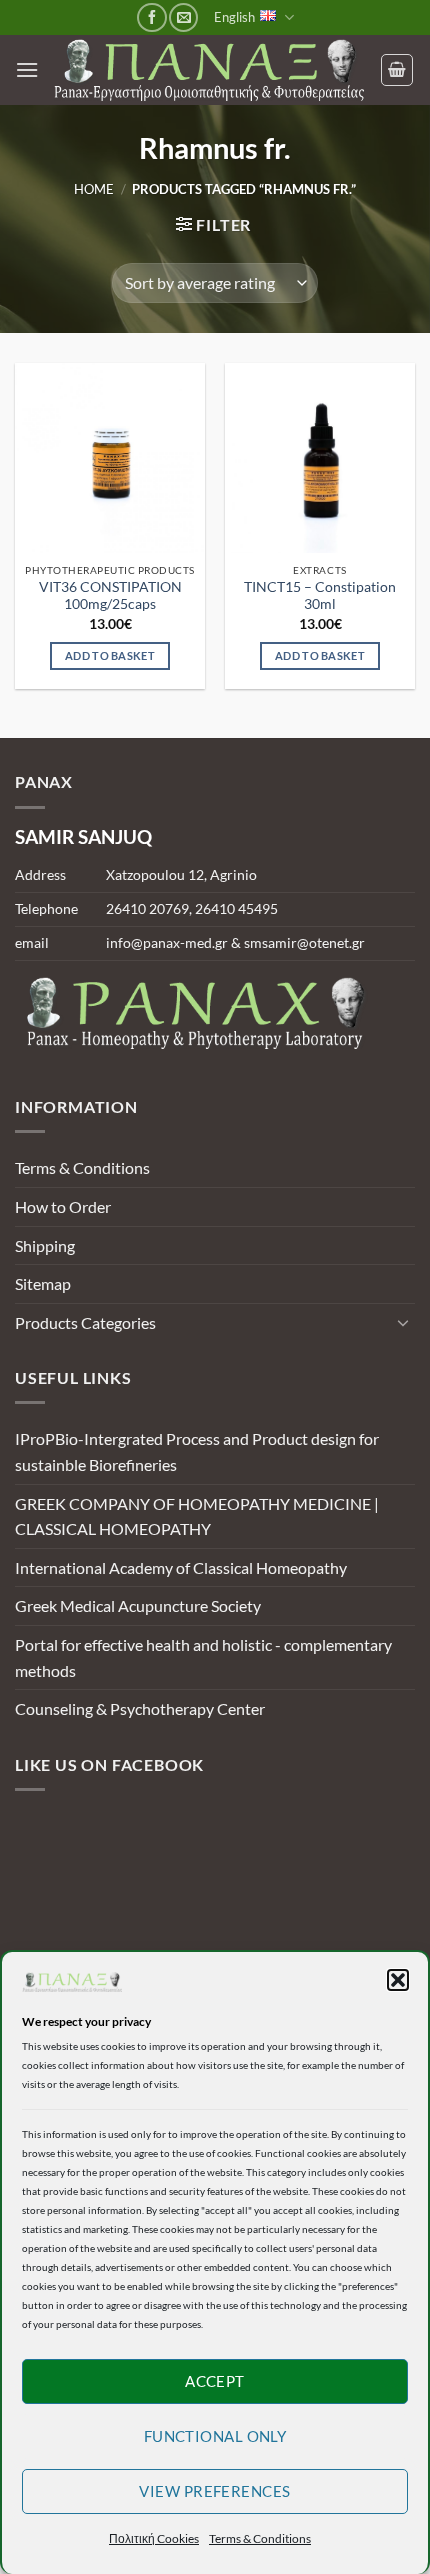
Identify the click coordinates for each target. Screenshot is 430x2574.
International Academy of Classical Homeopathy (181, 1567)
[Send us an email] (183, 17)
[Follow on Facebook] (151, 17)
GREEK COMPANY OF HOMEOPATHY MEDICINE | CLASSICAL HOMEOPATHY (197, 1516)
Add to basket (110, 655)
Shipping (45, 1245)
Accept (215, 2381)
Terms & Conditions (260, 2538)
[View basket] (397, 70)
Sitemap (43, 1283)
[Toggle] (403, 1322)
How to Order (63, 1206)
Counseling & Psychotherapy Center (140, 1708)
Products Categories (85, 1322)
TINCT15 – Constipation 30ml (320, 596)
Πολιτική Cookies (154, 2538)
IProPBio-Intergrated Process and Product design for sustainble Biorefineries (197, 1451)
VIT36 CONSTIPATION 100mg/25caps (110, 596)
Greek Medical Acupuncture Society (138, 1605)
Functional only (215, 2436)
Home (94, 189)
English (234, 17)
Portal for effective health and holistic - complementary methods (203, 1657)
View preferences (214, 2491)
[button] (398, 1980)
